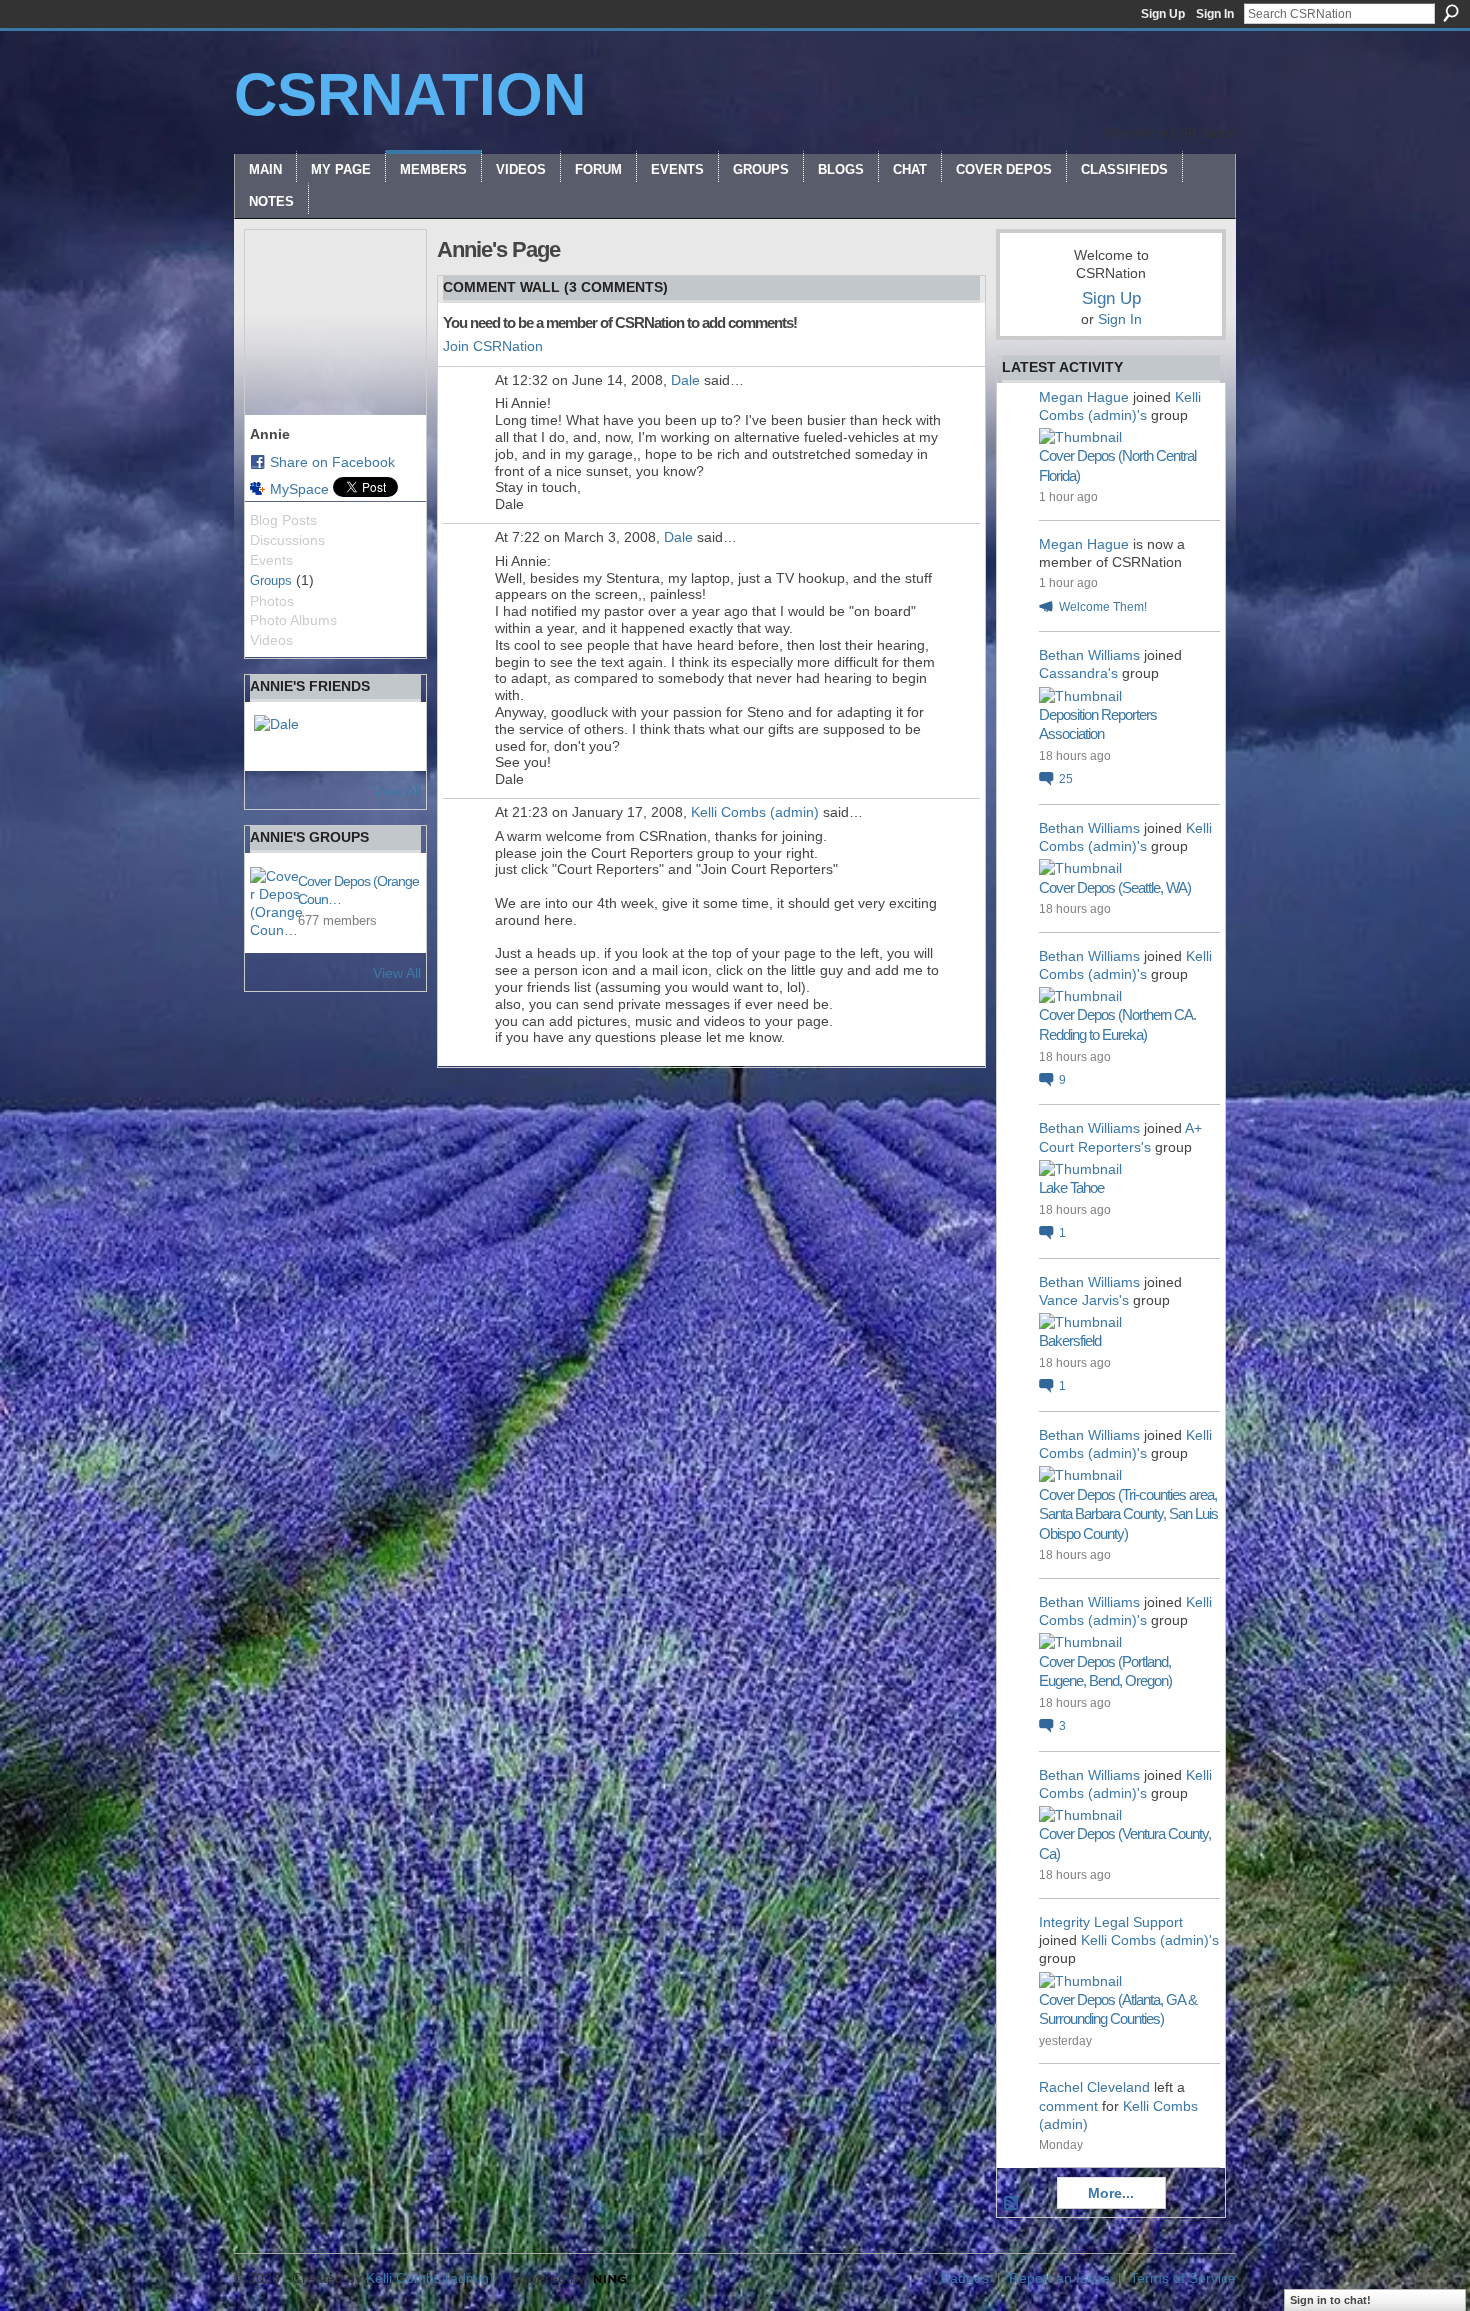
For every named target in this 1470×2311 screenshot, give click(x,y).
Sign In (1215, 14)
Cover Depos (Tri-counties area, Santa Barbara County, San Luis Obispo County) (1128, 1514)
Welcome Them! (1103, 607)
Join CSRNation (493, 346)
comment (1068, 2106)
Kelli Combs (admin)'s (1150, 1940)
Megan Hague (1084, 397)
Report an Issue (1059, 2278)
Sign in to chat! (1330, 2300)
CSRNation (410, 94)
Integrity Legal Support (1111, 1922)
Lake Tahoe (1071, 1187)
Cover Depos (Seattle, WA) (1115, 887)
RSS (1012, 2204)
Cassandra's (1078, 673)
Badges (965, 2278)
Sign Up (1163, 14)
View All (397, 791)
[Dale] (278, 739)
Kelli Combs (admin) (755, 812)
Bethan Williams (1089, 655)
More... (1111, 2193)
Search (1451, 13)
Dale (685, 380)
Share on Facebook (332, 462)
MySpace (299, 489)
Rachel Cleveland (1094, 2087)
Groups (271, 580)
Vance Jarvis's (1084, 1300)
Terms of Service (1183, 2278)
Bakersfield (1070, 1340)
